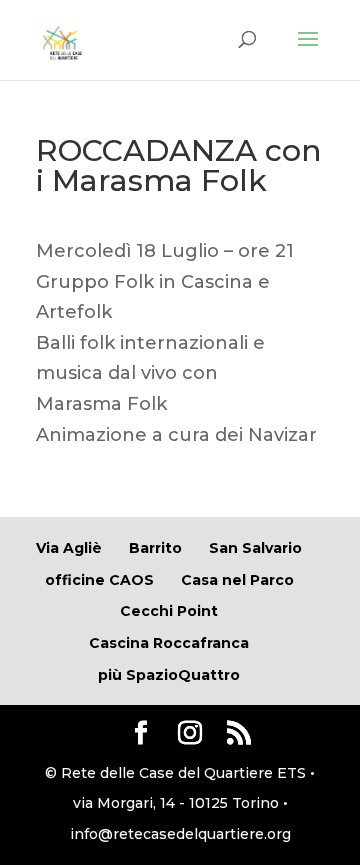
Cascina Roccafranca (169, 643)
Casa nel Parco (237, 580)
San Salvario (255, 548)
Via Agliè (69, 548)
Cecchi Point (169, 611)
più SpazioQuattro (169, 675)
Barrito (155, 548)
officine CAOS (99, 580)
